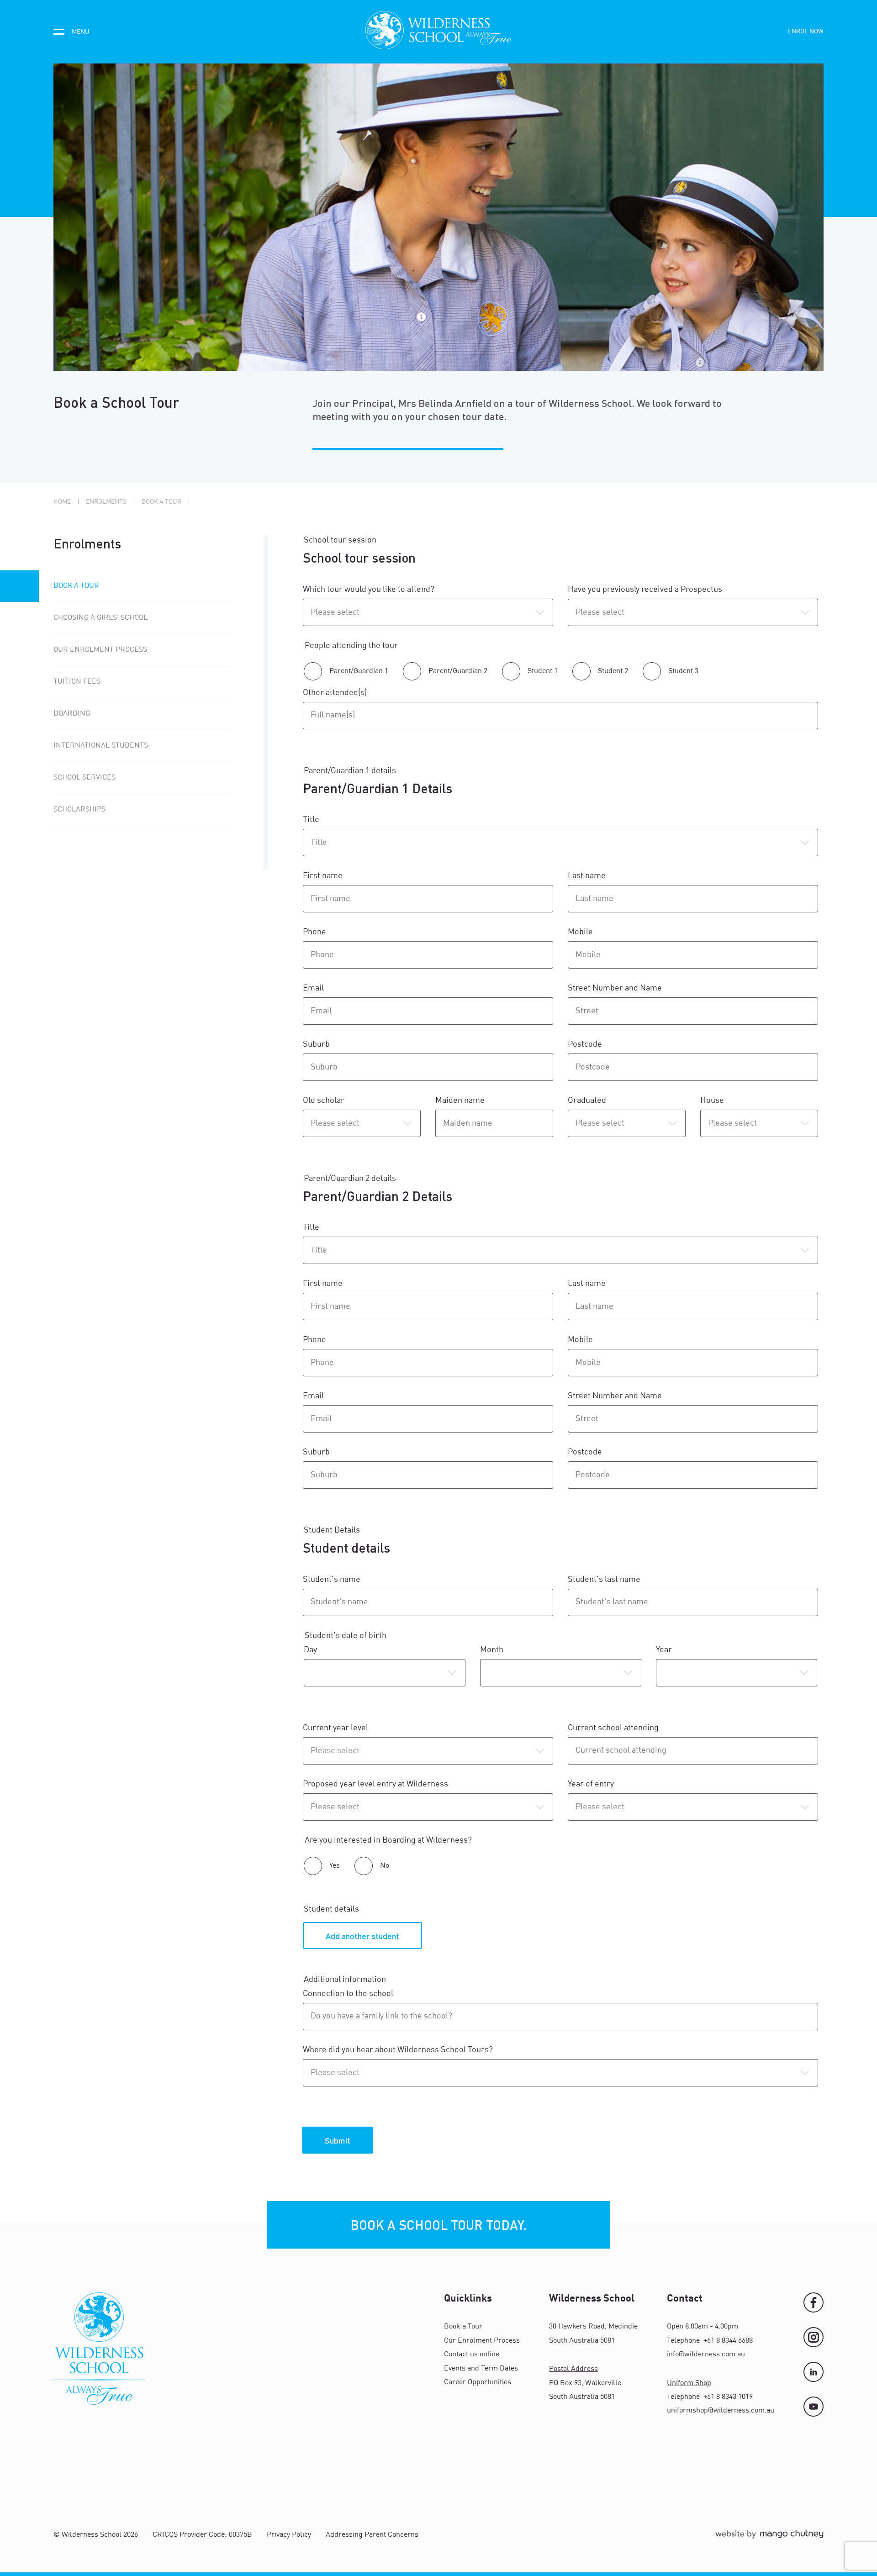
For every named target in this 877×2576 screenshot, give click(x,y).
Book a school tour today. (438, 2225)
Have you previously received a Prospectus (646, 590)
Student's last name (604, 1580)
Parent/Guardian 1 (359, 671)
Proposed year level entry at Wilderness (376, 1784)
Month (492, 1650)
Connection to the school (348, 1994)
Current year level (336, 1728)
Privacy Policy (289, 2535)
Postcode (586, 1044)
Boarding (72, 714)
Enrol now (806, 32)
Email (314, 988)
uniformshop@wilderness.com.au (721, 2411)
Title (311, 820)
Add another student (362, 1936)
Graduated (587, 1101)
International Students (101, 746)
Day (310, 1650)
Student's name (333, 1580)
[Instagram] (814, 2337)
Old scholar (324, 1101)
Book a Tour (76, 586)
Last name (588, 876)
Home (62, 502)
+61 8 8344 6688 (727, 2341)
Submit (338, 2140)
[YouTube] (814, 2407)
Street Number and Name (616, 988)
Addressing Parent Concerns (372, 2535)
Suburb (317, 1044)
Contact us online (472, 2355)
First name (324, 876)
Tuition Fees (77, 682)
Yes (335, 1866)
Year (664, 1650)
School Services (85, 778)
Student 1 (543, 671)
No (385, 1866)
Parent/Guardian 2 (458, 671)
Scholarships (79, 810)
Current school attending (614, 1728)
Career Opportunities (478, 2382)
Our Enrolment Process (100, 650)
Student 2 (613, 671)
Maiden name (460, 1101)
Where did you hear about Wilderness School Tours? (399, 2050)
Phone (315, 932)
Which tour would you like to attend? (370, 590)
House (712, 1101)
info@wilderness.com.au (706, 2355)
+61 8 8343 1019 (727, 2397)
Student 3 (683, 671)
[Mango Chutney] (769, 2538)
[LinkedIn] (814, 2372)
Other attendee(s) (335, 693)
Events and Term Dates (481, 2369)
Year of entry (593, 1784)
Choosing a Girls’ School (100, 618)
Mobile (580, 932)
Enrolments (106, 502)
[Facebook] (814, 2302)
